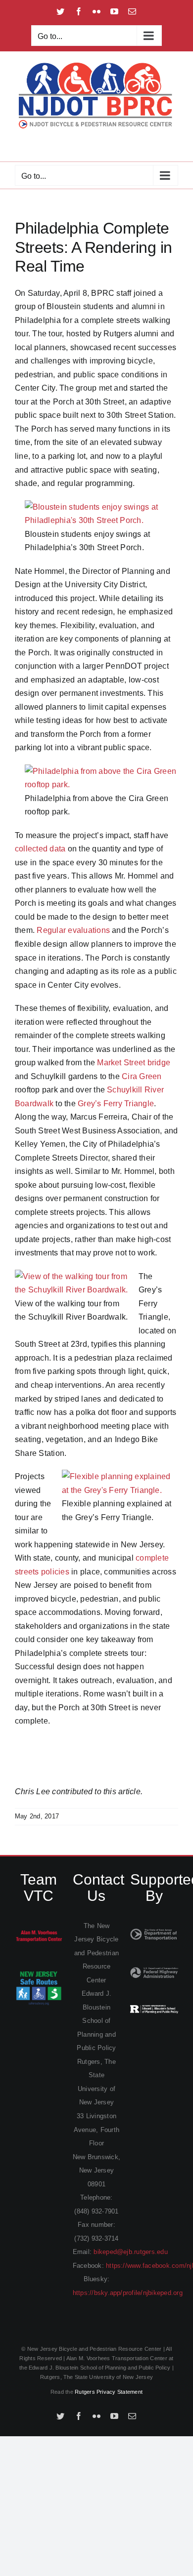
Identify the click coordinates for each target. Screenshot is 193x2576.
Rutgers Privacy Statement (109, 2392)
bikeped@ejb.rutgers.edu (131, 2252)
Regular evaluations (73, 930)
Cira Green (142, 1076)
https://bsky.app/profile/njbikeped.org (128, 2293)
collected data (40, 849)
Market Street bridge (134, 1063)
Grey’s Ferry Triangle (116, 1104)
